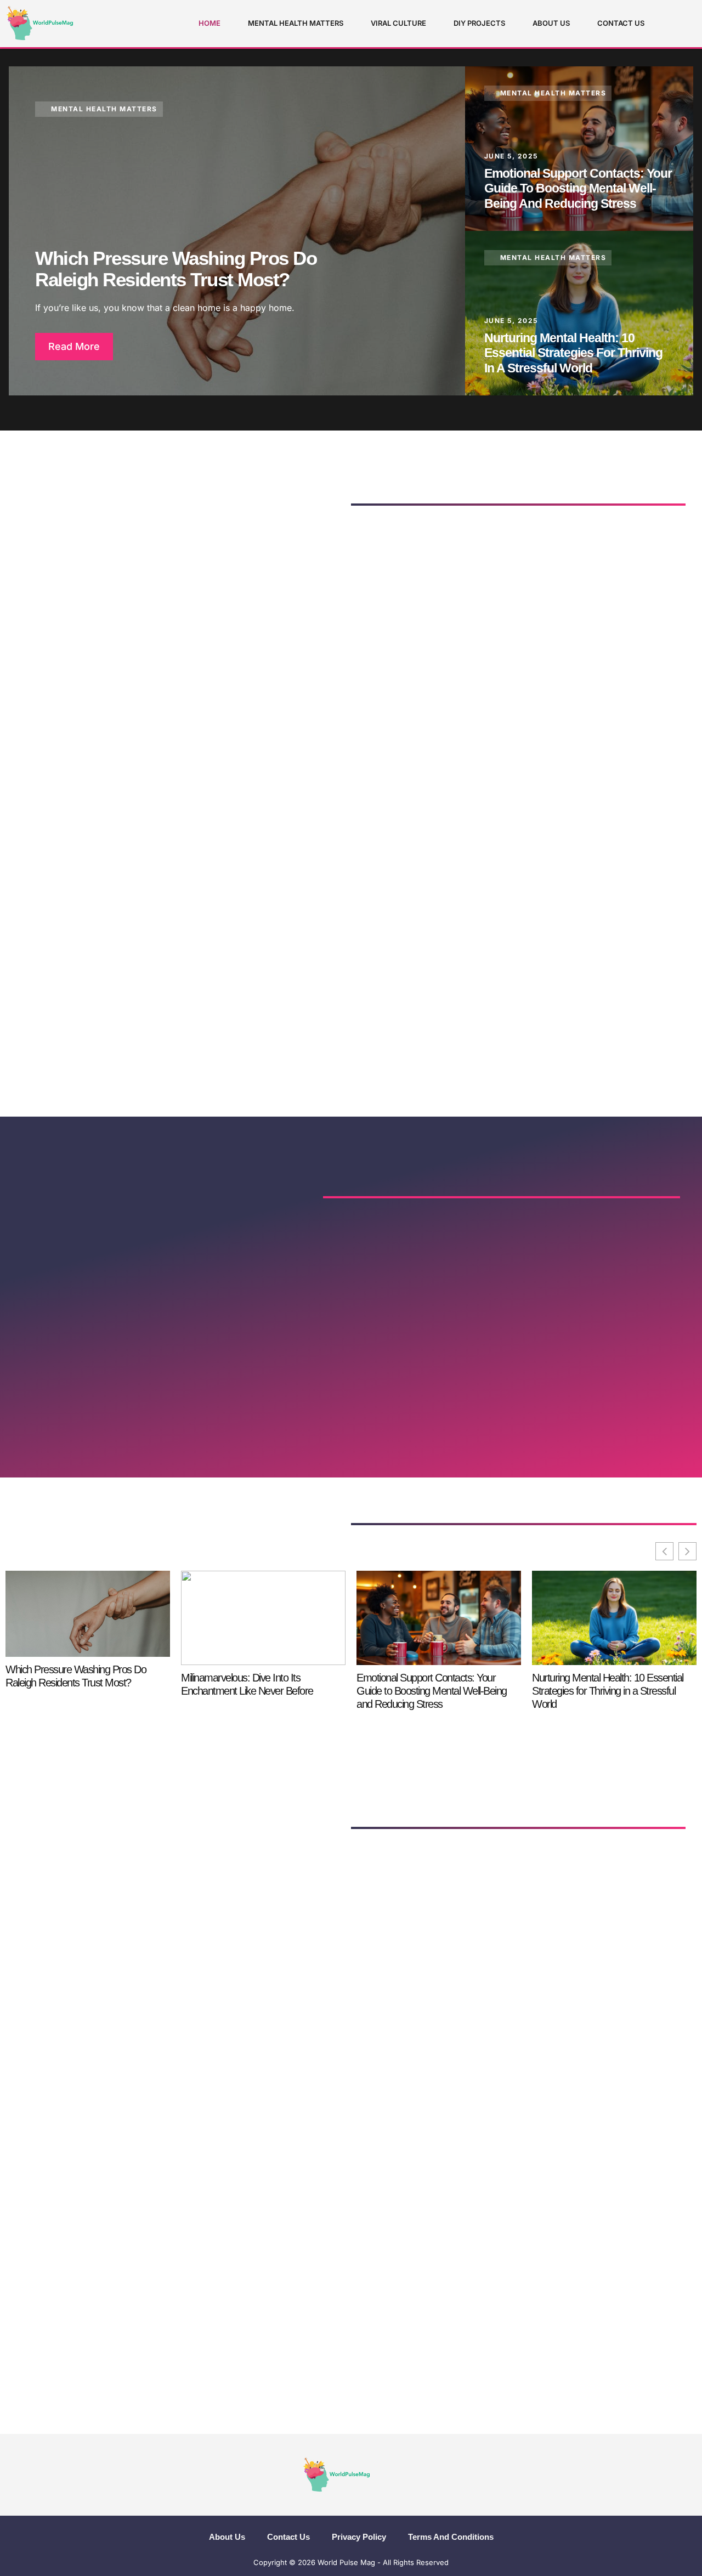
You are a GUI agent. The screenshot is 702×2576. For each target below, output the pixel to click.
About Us (551, 23)
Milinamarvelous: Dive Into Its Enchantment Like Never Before (247, 1684)
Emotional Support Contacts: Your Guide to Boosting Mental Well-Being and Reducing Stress (578, 188)
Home (210, 23)
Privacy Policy (359, 2537)
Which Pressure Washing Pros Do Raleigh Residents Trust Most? (176, 269)
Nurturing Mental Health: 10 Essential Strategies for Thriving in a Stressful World (573, 353)
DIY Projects (479, 23)
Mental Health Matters (296, 23)
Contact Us (621, 23)
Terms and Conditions (451, 2537)
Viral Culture (398, 23)
